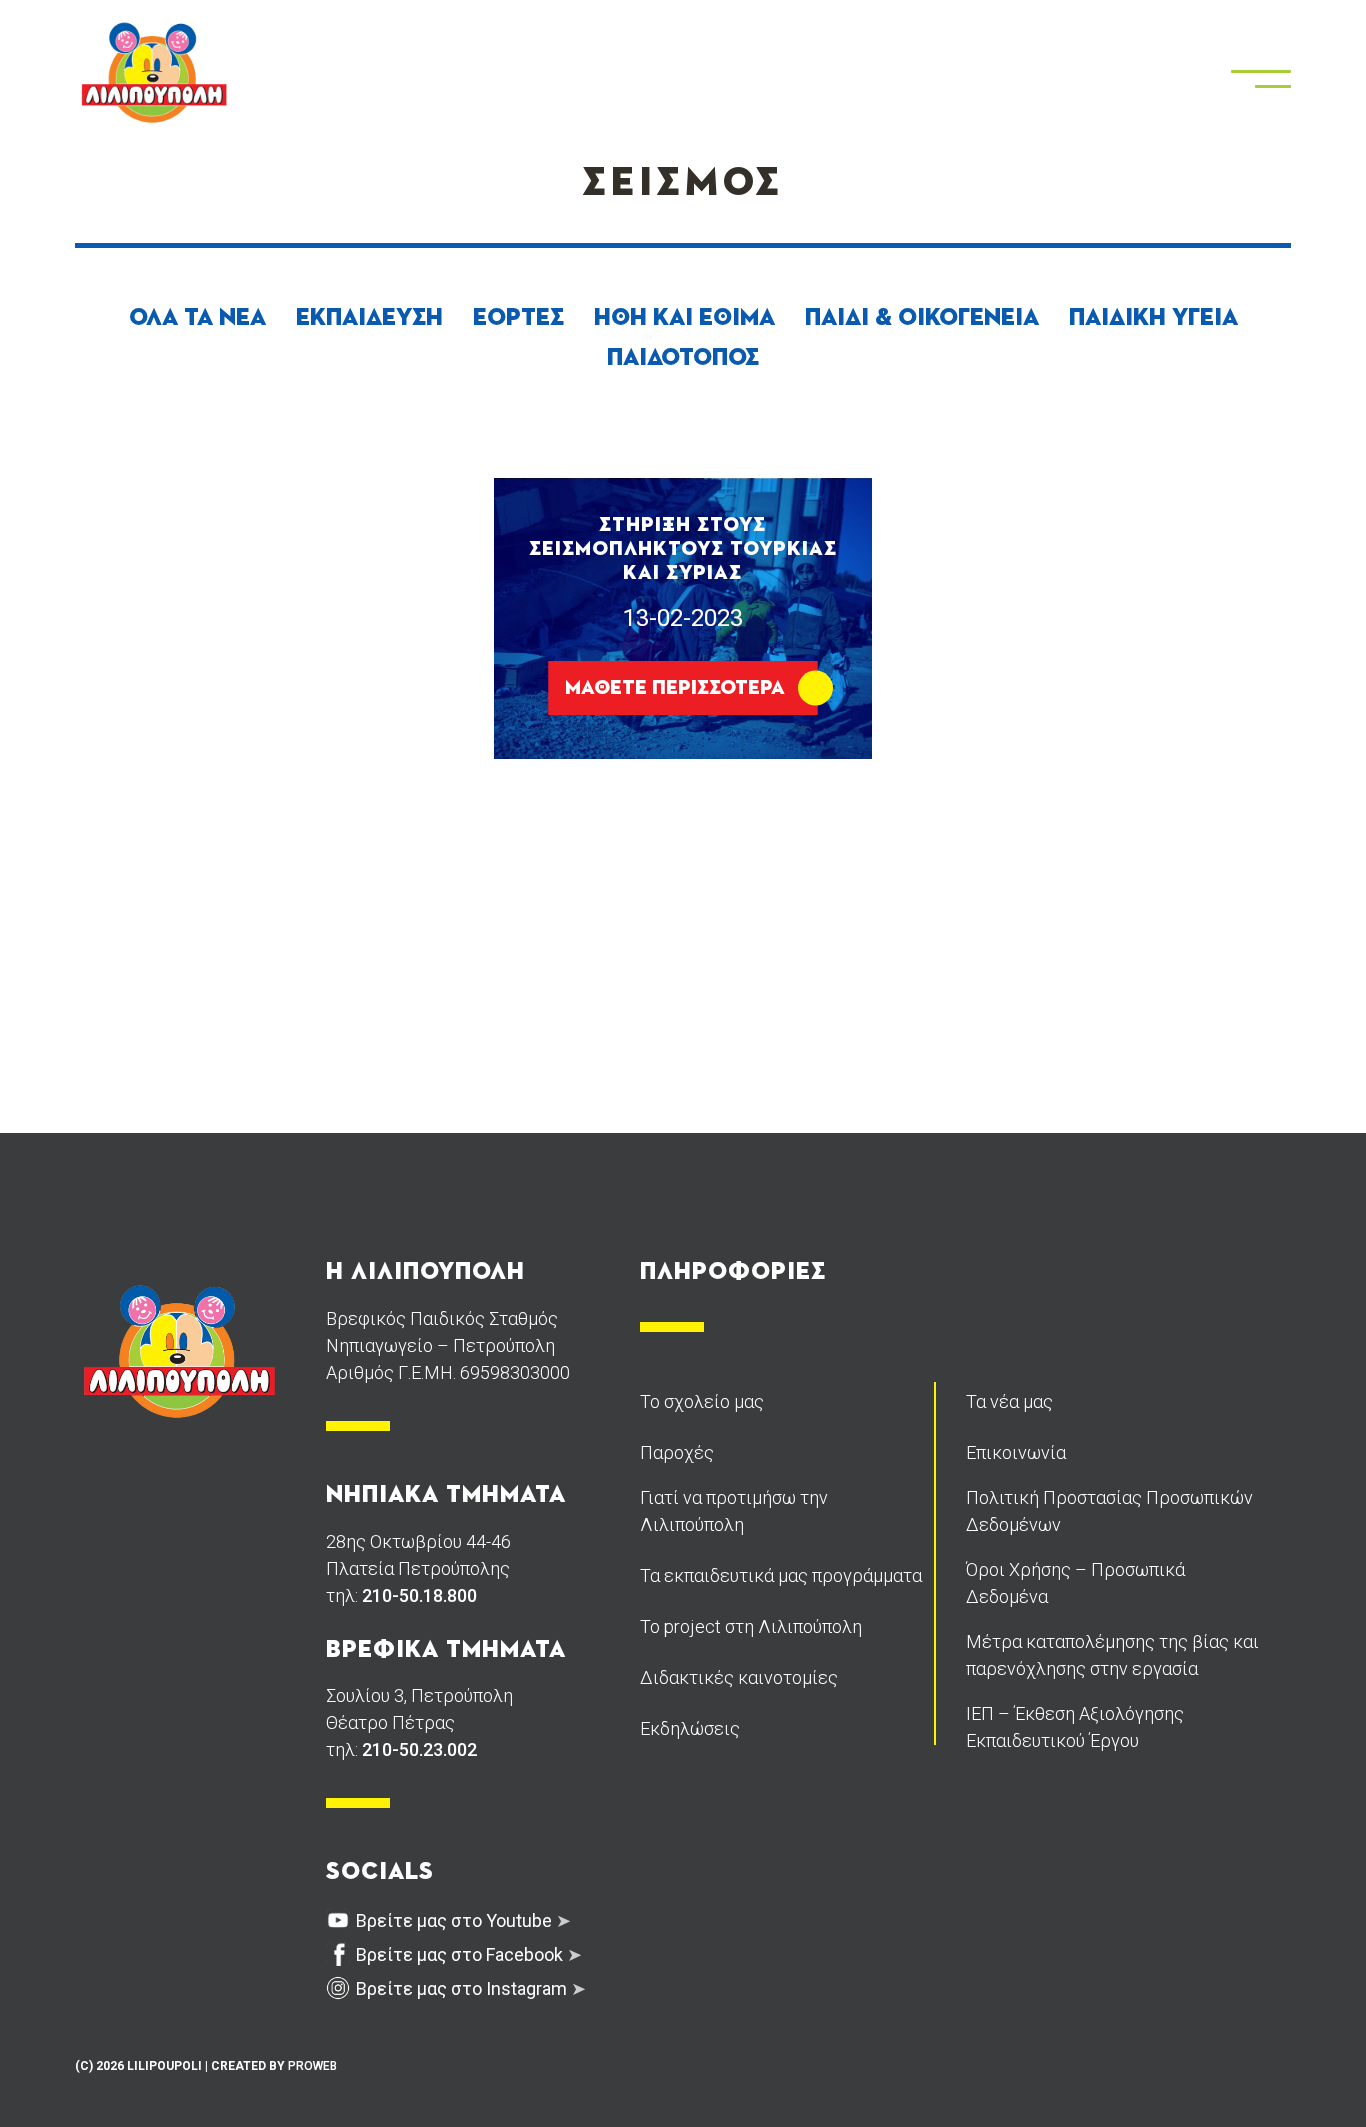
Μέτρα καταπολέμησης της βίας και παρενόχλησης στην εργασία (1112, 1655)
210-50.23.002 (419, 1749)
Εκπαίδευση (369, 318)
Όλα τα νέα (197, 318)
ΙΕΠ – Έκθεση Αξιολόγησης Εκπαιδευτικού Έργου (1075, 1727)
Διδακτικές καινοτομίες (739, 1677)
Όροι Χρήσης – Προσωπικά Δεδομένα (1075, 1583)
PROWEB (312, 2066)
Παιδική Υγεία (1153, 318)
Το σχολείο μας (702, 1401)
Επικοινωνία (1016, 1452)
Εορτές (518, 318)
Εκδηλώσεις (690, 1728)
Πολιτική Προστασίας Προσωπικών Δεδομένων (1109, 1511)
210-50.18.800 (419, 1595)
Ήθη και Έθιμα (684, 318)
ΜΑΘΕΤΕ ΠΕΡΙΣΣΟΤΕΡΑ (675, 688)
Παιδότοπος (683, 358)
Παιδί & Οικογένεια (922, 318)
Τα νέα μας (1009, 1401)
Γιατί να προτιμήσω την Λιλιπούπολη (734, 1511)
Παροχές (677, 1452)
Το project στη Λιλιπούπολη (751, 1626)
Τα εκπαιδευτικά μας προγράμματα (781, 1575)
